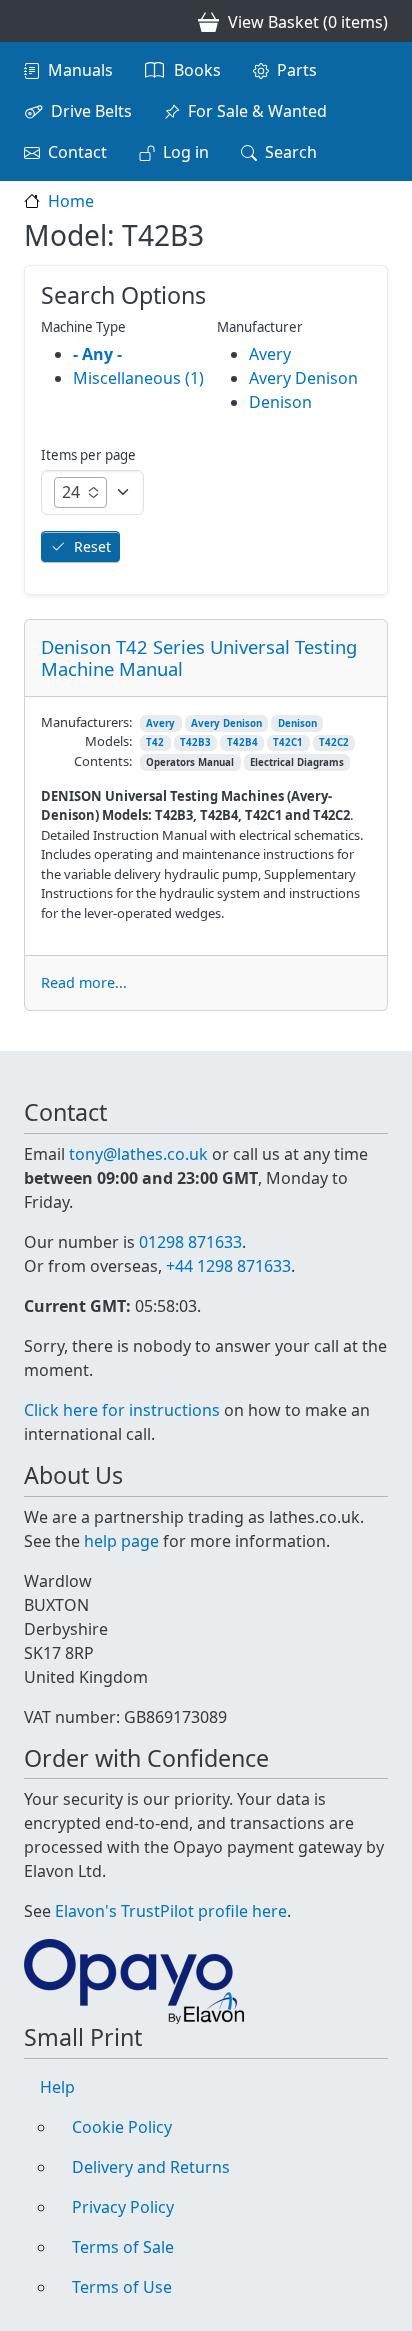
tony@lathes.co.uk (138, 1154)
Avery (160, 723)
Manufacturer (260, 327)
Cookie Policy (122, 2127)
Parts (297, 70)
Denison (297, 723)
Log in (186, 152)
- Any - (97, 354)
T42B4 (242, 742)
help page (121, 1541)
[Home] (32, 21)
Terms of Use (122, 2287)
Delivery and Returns (151, 2167)
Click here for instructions (122, 1410)
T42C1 (288, 742)
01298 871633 (190, 1242)
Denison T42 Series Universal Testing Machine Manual (199, 657)
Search (291, 152)
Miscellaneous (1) (138, 378)
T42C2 (334, 742)
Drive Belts (91, 111)
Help (57, 2087)
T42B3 (195, 742)
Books (197, 70)
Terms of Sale (123, 2247)
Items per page (88, 455)
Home (71, 201)
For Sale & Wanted (257, 111)
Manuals (80, 70)
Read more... (84, 982)
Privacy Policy (123, 2207)
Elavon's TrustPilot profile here (171, 1911)
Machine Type (83, 327)
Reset (92, 546)
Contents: (103, 761)
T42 (155, 742)
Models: (108, 741)
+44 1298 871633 (228, 1266)
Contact (77, 152)
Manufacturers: (86, 722)
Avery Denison (226, 723)
